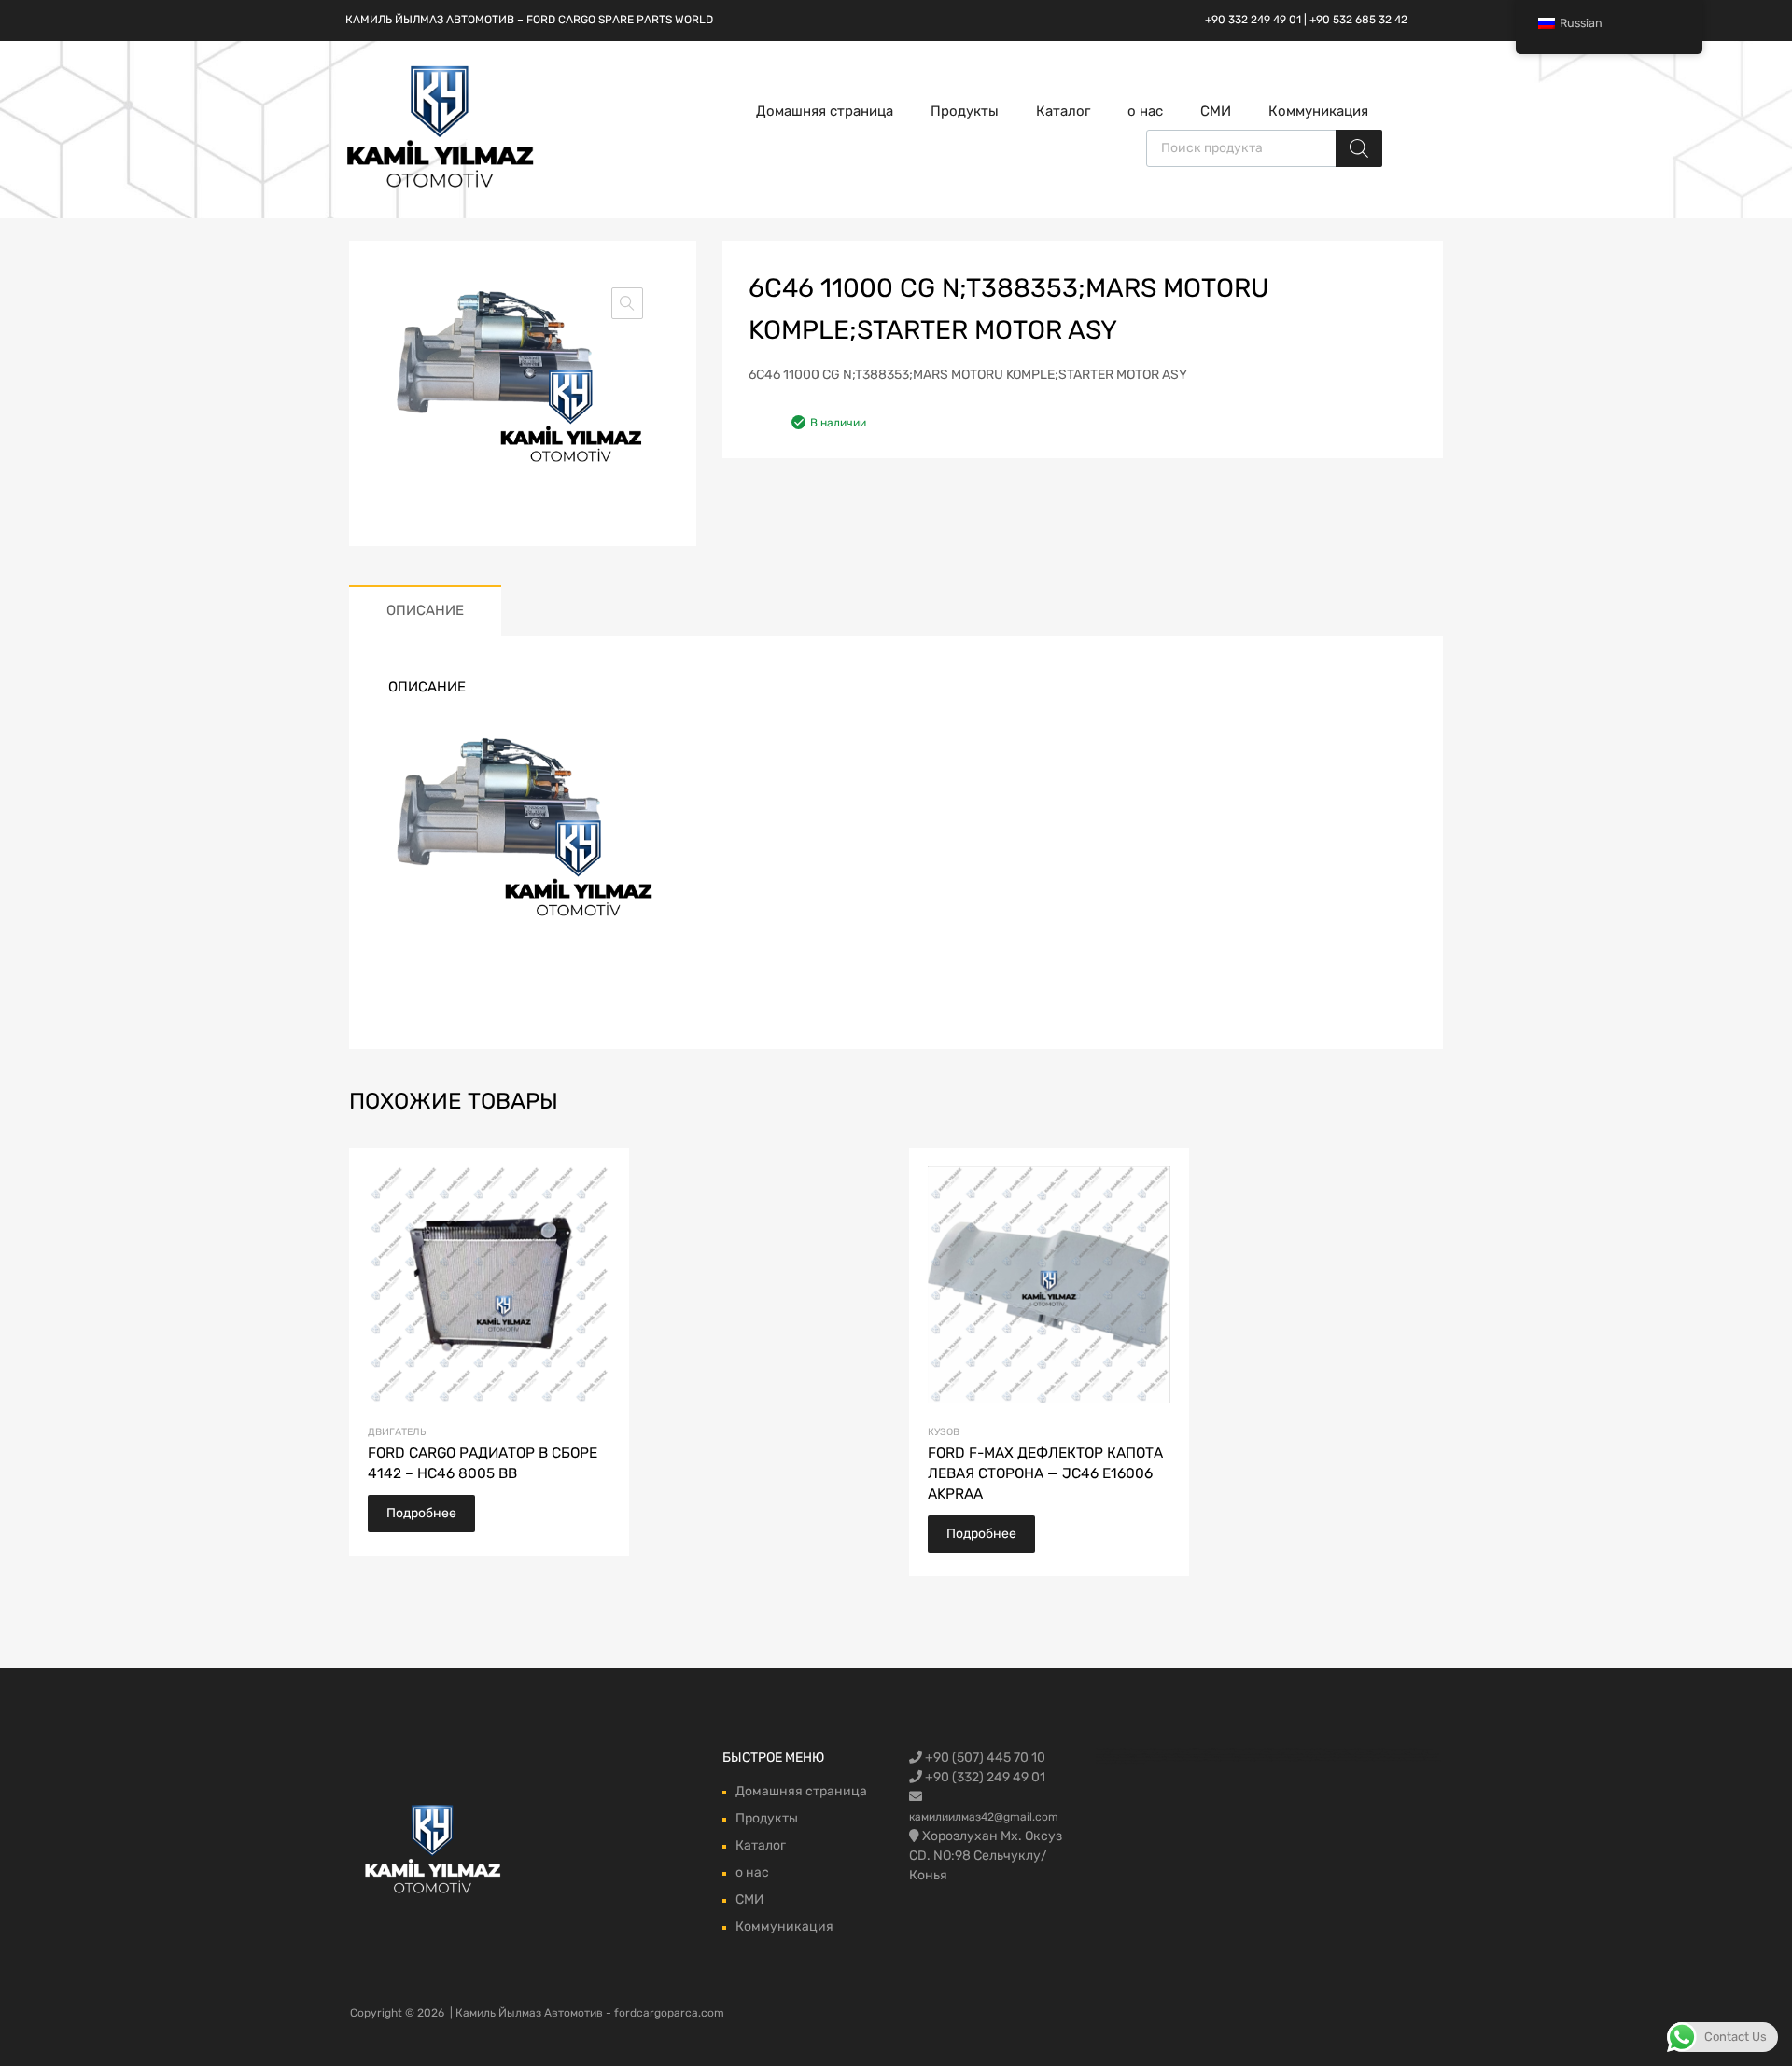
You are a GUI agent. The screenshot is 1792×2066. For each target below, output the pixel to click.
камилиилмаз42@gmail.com (984, 1817)
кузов (944, 1432)
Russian (1581, 23)
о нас (1145, 111)
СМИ (1216, 111)
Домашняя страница (825, 111)
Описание (425, 610)
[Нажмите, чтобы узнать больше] (434, 1851)
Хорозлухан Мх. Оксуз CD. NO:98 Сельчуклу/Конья (986, 1856)
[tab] (425, 611)
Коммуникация (1318, 111)
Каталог (1063, 111)
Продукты (965, 111)
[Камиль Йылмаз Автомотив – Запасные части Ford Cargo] (441, 186)
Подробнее (421, 1513)
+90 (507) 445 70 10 (984, 1758)
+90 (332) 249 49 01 (984, 1777)
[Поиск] (1359, 148)
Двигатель (397, 1432)
